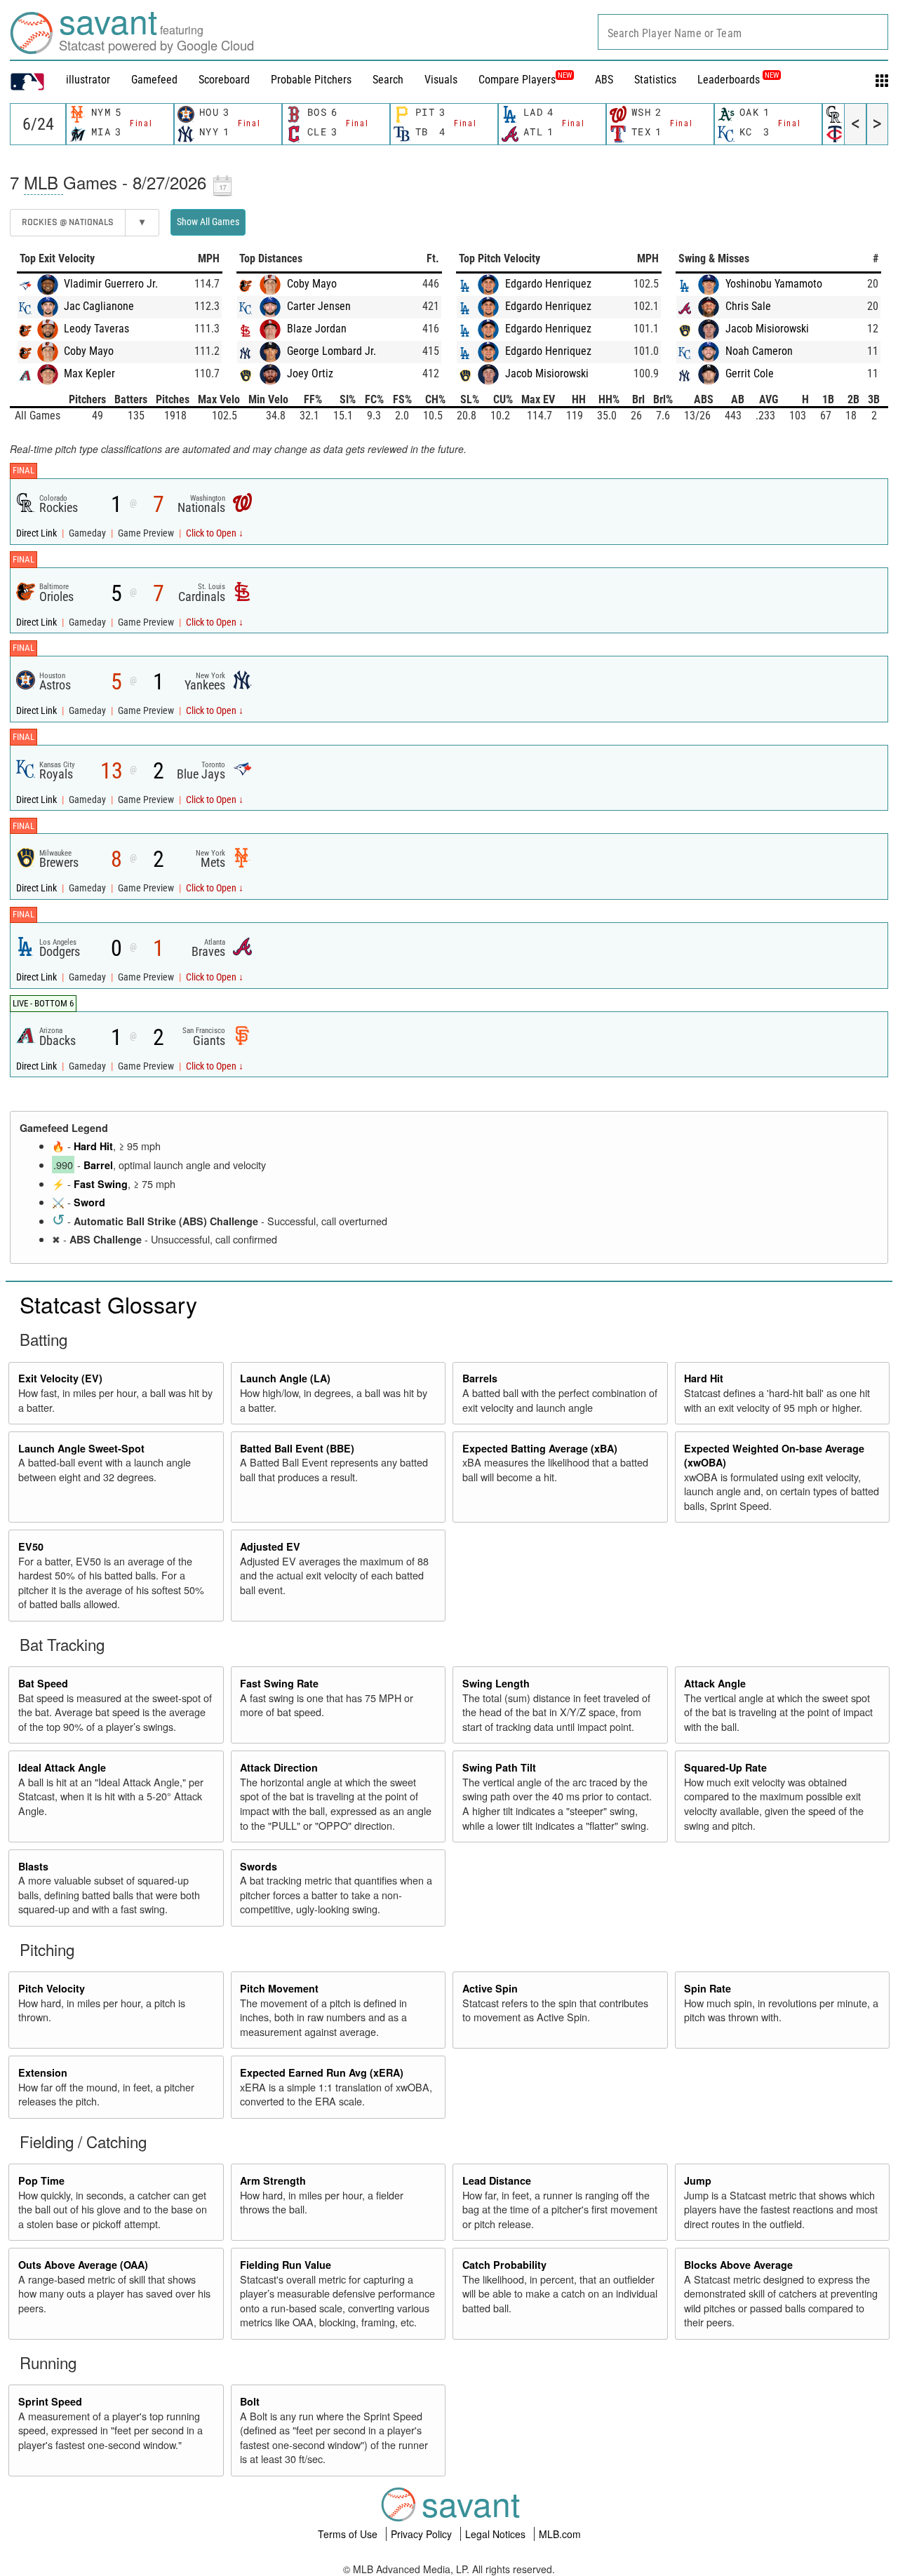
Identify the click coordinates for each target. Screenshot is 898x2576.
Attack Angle (715, 1683)
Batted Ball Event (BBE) (297, 1448)
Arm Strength (273, 2180)
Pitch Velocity (52, 1988)
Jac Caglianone (99, 306)
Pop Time (41, 2180)
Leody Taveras (96, 329)
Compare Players (517, 80)
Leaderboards (738, 80)
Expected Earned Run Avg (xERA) (322, 2072)
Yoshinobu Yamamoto (774, 284)
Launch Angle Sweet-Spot (81, 1448)
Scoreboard (224, 80)
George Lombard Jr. (331, 351)
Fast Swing (101, 1184)
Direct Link (38, 533)
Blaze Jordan (317, 329)
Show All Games (208, 222)
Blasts (33, 1866)
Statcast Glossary (108, 1304)
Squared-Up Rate (725, 1767)
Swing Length (496, 1683)
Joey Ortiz (310, 373)
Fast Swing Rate (279, 1683)
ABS (604, 80)
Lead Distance (497, 2180)
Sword (89, 1202)
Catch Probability (504, 2265)
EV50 (31, 1546)
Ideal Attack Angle (62, 1767)
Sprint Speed (50, 2401)
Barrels (480, 1378)
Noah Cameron (759, 351)
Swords (259, 1866)
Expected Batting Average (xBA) (540, 1448)
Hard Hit (93, 1146)
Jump (698, 2180)
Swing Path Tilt (499, 1767)
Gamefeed (154, 80)
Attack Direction (279, 1767)
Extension (43, 2072)
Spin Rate (708, 1988)
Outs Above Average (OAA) (83, 2265)
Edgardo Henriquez (548, 284)
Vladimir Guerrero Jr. (111, 284)
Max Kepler (89, 373)
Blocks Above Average (738, 2265)
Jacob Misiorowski (547, 373)
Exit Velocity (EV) (60, 1378)
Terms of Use (349, 2534)
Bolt (250, 2401)
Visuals (441, 80)
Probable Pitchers (311, 80)
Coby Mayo (89, 351)
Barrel (98, 1165)
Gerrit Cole (750, 373)
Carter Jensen (319, 306)
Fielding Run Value (286, 2265)
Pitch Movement (279, 1988)
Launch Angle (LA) (285, 1378)
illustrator (88, 80)
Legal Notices (497, 2534)
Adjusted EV (270, 1546)
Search (388, 80)
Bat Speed (43, 1683)
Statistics (655, 80)
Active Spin (490, 1988)
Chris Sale (748, 306)
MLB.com (560, 2534)
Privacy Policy (423, 2534)
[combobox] (743, 32)
